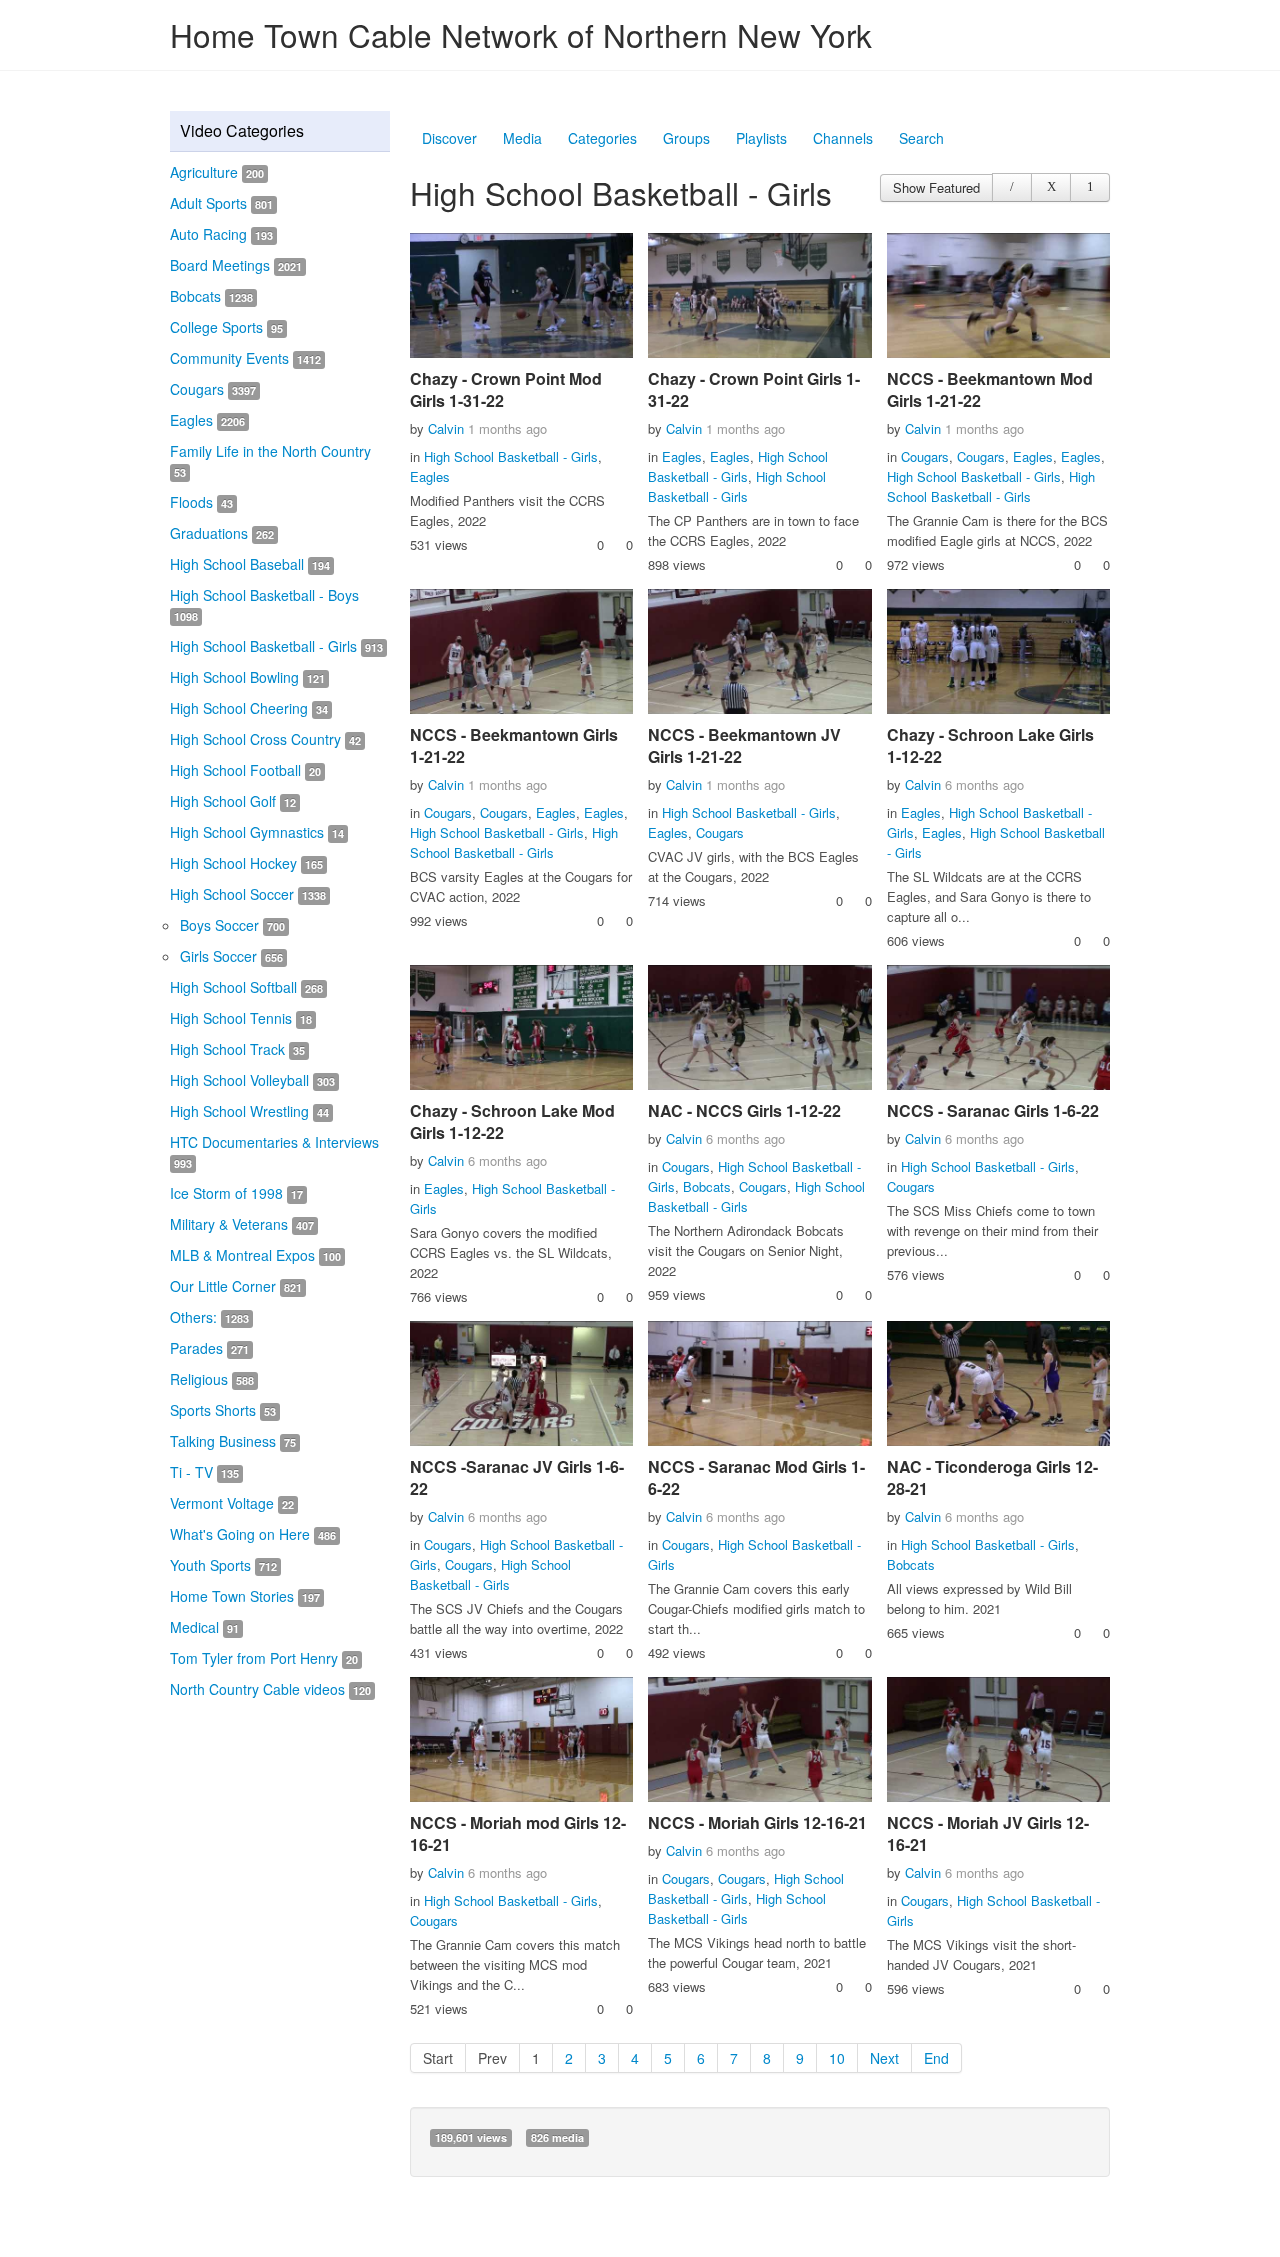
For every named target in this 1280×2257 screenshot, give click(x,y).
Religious (212, 1379)
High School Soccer (248, 894)
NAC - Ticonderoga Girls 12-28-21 (992, 1477)
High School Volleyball (252, 1080)
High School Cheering (249, 708)
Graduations (222, 533)
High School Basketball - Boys (264, 604)
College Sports (226, 327)
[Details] (1012, 187)
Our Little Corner (236, 1286)
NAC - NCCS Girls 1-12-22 (744, 1110)
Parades (209, 1348)
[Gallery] (1051, 187)
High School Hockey (246, 863)
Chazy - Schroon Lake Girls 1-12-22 (990, 745)
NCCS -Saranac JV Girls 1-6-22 (517, 1477)
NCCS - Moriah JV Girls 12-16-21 (988, 1833)
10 (837, 2058)
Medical (204, 1627)
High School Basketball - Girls (276, 646)
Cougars (213, 389)
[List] (1090, 187)
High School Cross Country (265, 739)
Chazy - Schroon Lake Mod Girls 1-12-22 (512, 1121)
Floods (201, 502)
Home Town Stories (245, 1596)
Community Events (245, 358)
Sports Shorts (223, 1410)
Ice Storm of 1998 (236, 1193)
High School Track (237, 1049)
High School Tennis (241, 1018)
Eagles (207, 420)
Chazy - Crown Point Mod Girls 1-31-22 (506, 389)
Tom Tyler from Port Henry (264, 1658)
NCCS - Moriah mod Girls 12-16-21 (518, 1833)
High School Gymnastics (257, 832)
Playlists (761, 138)
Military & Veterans (242, 1224)
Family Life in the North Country (270, 460)
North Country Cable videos (270, 1689)
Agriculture (217, 172)
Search (921, 138)
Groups (686, 138)
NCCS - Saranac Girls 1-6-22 (993, 1110)
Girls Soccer (231, 956)
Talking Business (233, 1441)
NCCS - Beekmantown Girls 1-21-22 (514, 745)
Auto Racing (221, 234)
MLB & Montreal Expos (255, 1255)
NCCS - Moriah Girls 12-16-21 (757, 1822)
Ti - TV (204, 1472)
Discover (449, 138)
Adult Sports (221, 203)
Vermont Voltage (232, 1503)
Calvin (446, 428)
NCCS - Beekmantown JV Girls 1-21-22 (744, 745)
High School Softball (246, 987)
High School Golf (233, 801)
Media (522, 138)
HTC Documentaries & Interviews (274, 1151)
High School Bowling (247, 677)
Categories (602, 138)
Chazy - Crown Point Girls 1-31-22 (754, 389)
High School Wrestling (249, 1111)
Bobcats (211, 296)
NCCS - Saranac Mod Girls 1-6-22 (756, 1477)
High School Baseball (250, 564)
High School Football (245, 770)
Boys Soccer (232, 925)
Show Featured (936, 187)
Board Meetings (236, 265)
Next (884, 2058)
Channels (843, 138)
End (936, 2058)
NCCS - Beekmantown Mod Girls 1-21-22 (990, 389)
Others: (209, 1317)
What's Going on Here (253, 1534)
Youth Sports (223, 1565)
